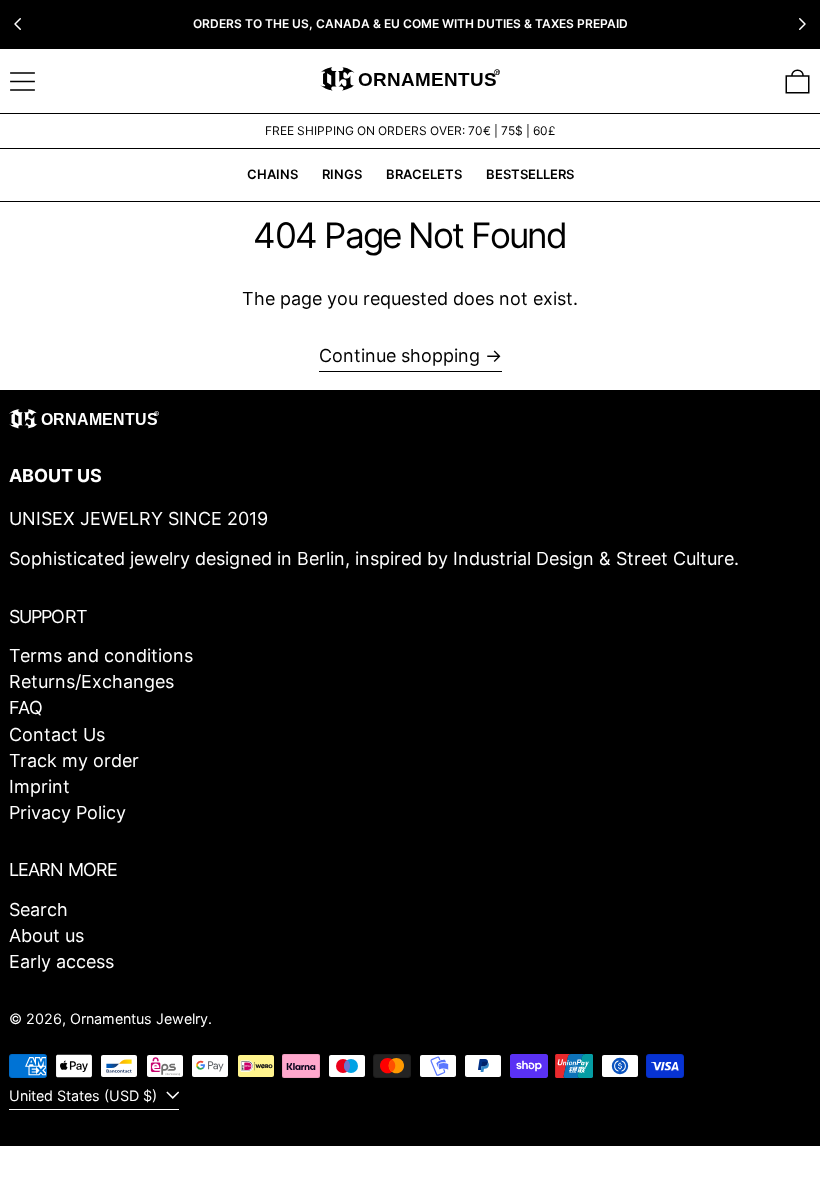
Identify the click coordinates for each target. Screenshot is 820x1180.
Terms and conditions (101, 655)
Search (38, 909)
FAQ (26, 707)
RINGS (342, 174)
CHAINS (272, 174)
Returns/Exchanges (91, 681)
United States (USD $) (85, 1095)
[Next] (802, 24)
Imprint (39, 786)
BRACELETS (424, 174)
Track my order (74, 760)
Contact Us (57, 734)
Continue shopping (399, 355)
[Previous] (18, 24)
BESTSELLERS (530, 174)
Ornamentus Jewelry (139, 1018)
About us (46, 935)
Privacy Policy (67, 812)
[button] (797, 81)
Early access (61, 961)
